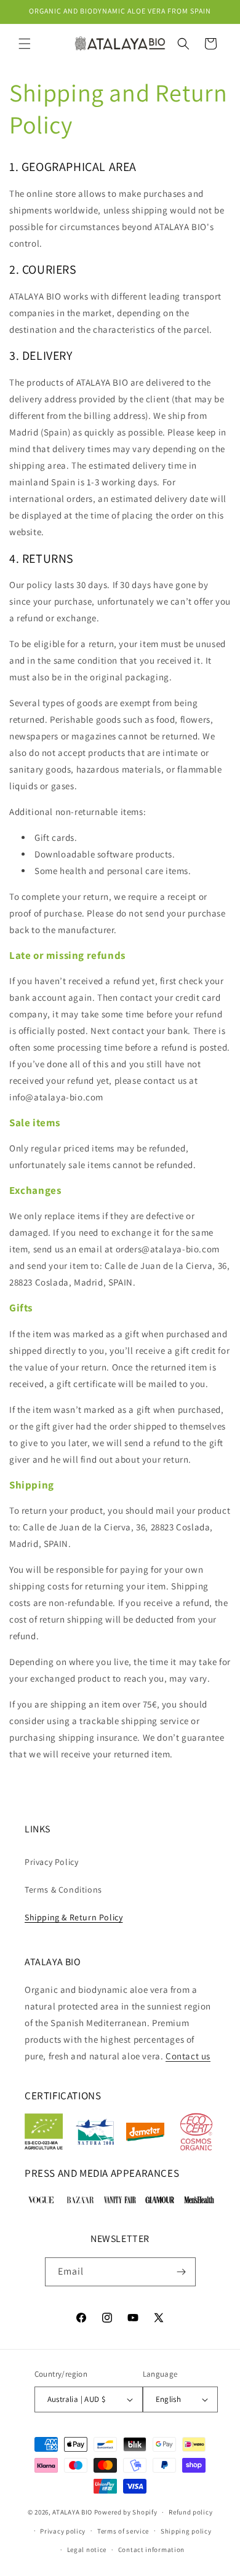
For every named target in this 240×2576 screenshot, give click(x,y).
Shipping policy (186, 2531)
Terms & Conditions (63, 1890)
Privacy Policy (51, 1862)
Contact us (188, 2056)
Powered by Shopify (126, 2512)
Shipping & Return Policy (74, 1917)
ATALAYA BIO (72, 2512)
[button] (25, 44)
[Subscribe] (182, 2272)
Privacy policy (63, 2531)
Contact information (151, 2550)
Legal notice (87, 2550)
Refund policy (190, 2512)
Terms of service (123, 2531)
